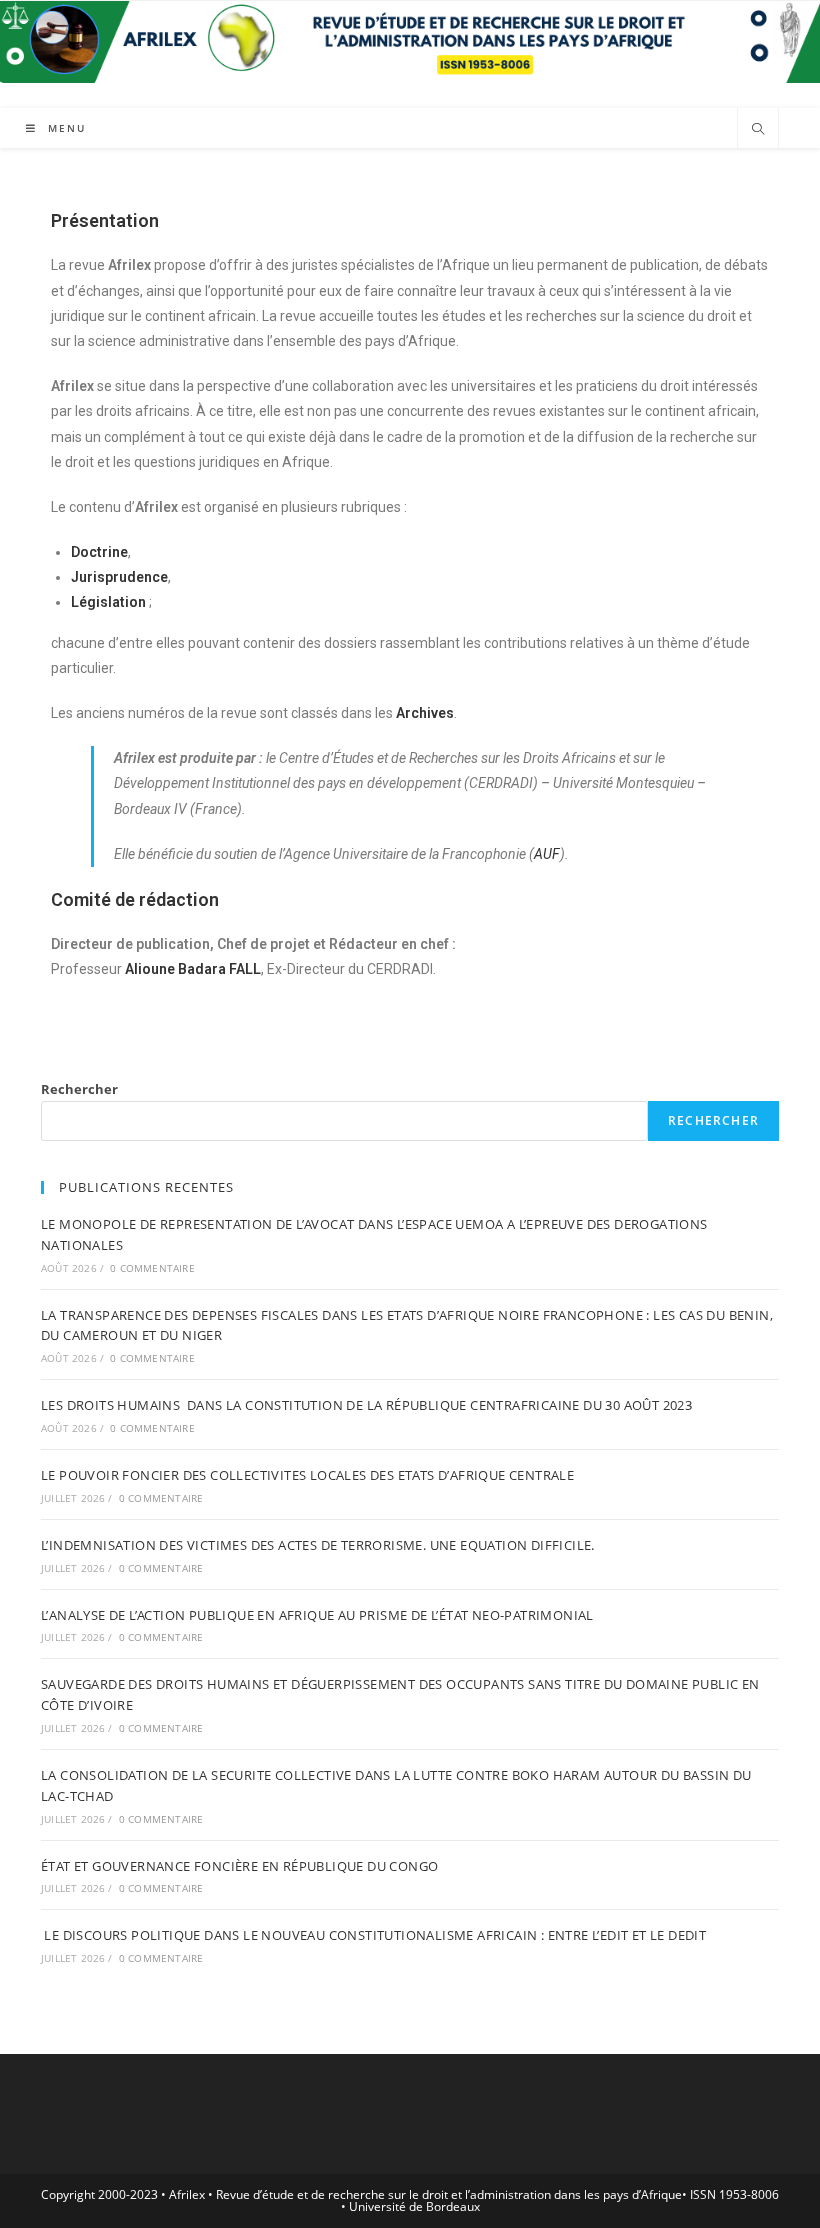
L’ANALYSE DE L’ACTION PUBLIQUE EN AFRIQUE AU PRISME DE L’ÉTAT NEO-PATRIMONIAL (317, 1615)
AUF (547, 854)
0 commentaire (152, 1268)
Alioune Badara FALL (193, 969)
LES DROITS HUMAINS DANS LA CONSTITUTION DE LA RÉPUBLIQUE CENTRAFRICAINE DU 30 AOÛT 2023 (366, 1405)
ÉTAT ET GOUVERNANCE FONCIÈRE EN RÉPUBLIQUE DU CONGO (239, 1866)
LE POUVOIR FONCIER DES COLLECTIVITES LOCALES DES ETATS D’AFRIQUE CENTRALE (307, 1475)
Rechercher (79, 1089)
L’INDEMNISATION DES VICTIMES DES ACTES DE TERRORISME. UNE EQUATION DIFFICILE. (318, 1545)
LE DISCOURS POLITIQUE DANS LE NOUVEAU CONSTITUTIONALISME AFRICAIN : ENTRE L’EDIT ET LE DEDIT (373, 1935)
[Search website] (758, 130)
